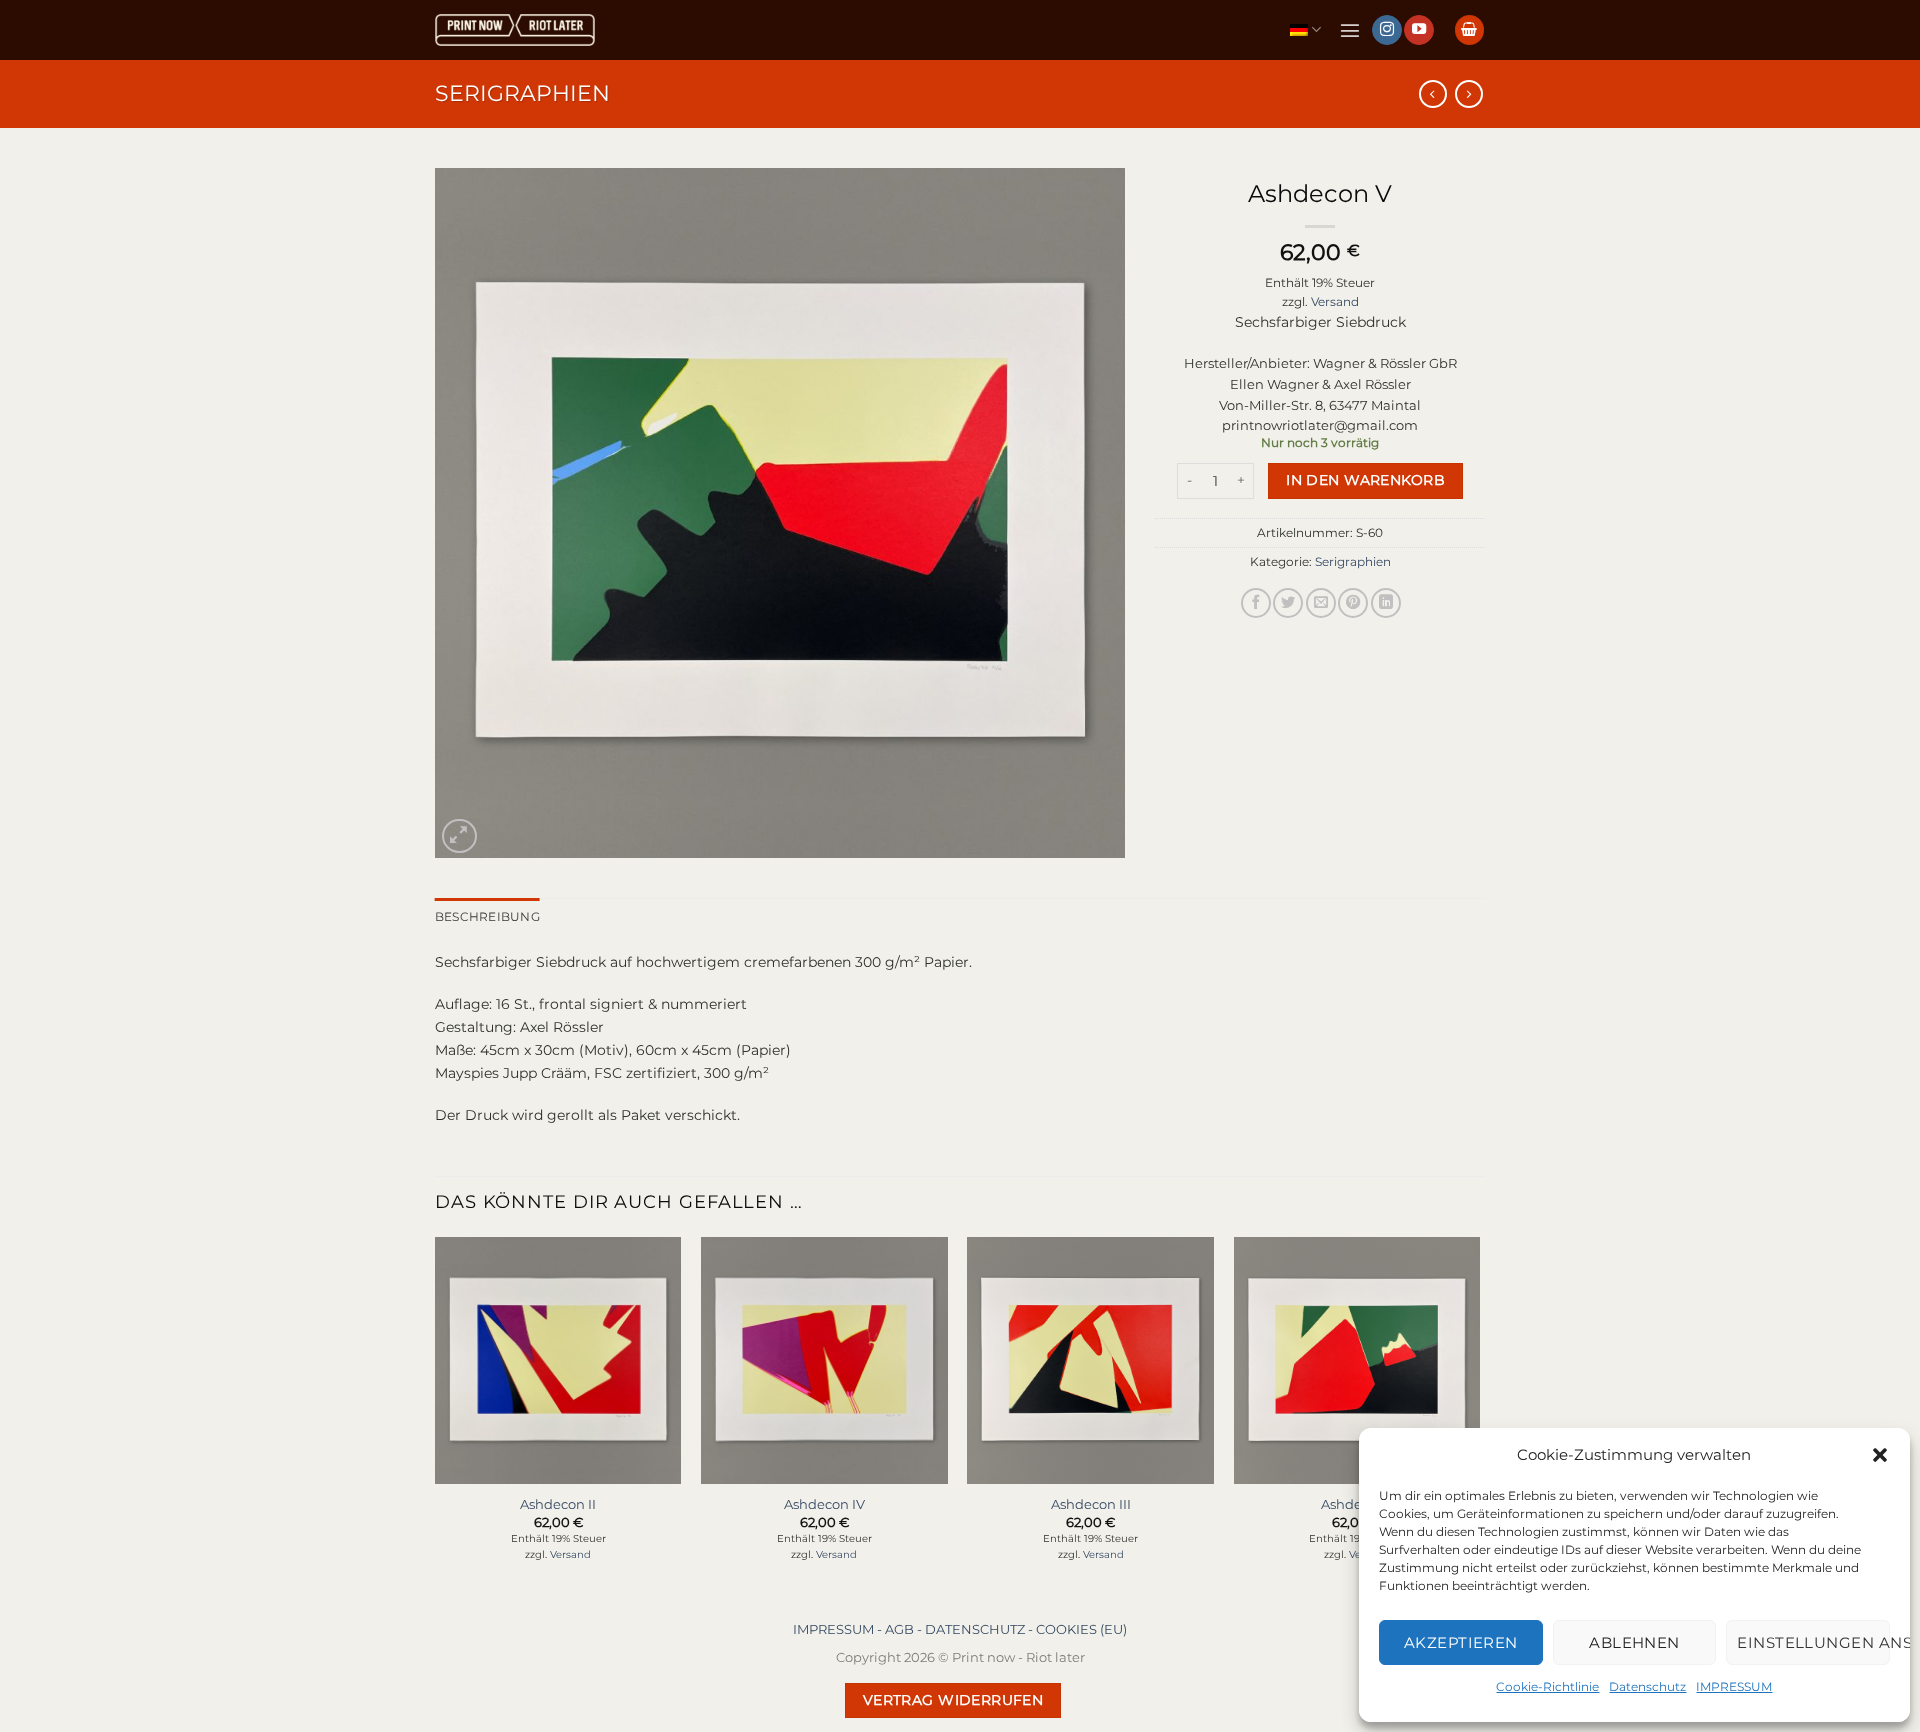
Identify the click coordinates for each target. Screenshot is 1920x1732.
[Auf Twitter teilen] (1288, 603)
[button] (1880, 1455)
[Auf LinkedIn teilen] (1386, 603)
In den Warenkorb (1365, 480)
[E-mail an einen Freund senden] (1321, 603)
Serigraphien (522, 93)
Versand (1335, 302)
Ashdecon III (1091, 1504)
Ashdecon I (1357, 1504)
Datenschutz (1647, 1686)
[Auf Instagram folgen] (1387, 30)
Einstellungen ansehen (1813, 1642)
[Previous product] (1469, 94)
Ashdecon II (558, 1504)
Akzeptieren (1461, 1642)
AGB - (905, 1629)
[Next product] (1433, 94)
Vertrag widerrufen (953, 1700)
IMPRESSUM (1734, 1686)
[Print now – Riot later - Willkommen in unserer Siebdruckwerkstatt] (515, 30)
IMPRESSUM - (839, 1629)
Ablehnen (1634, 1642)
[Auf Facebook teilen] (1256, 603)
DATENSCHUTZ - (980, 1629)
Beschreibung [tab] (487, 917)
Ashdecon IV (824, 1504)
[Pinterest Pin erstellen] (1353, 603)
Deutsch (1305, 29)
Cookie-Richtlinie (1547, 1686)
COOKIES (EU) (1081, 1629)
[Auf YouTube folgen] (1419, 30)
